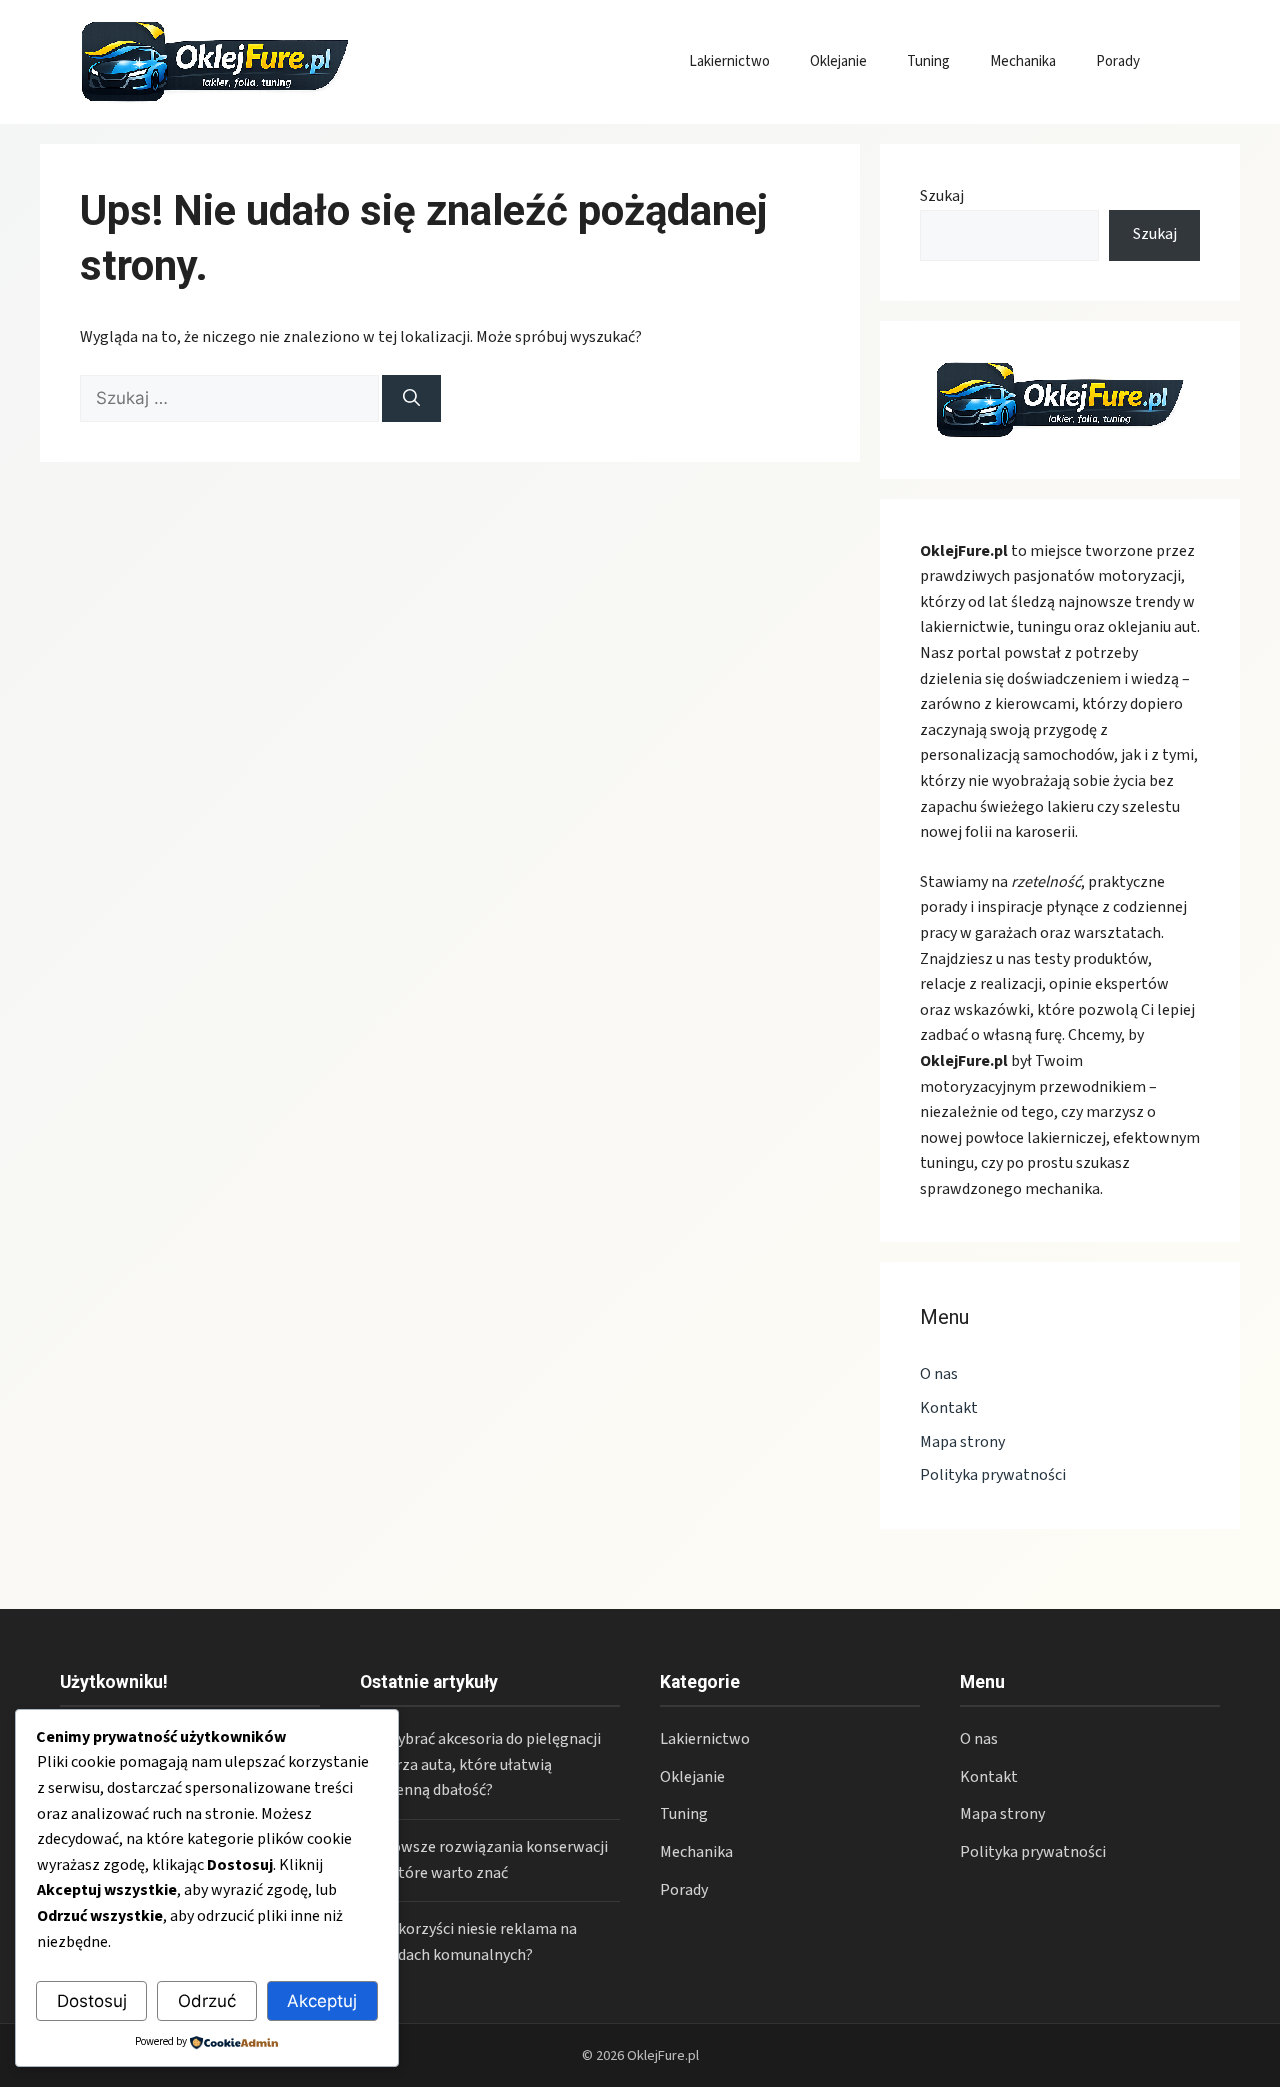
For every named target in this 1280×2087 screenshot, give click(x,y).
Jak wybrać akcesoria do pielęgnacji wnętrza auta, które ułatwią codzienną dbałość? (480, 1764)
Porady (1118, 61)
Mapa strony (962, 1442)
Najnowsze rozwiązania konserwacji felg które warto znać (484, 1860)
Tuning (928, 61)
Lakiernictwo (729, 61)
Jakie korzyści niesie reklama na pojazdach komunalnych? (468, 1942)
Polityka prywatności (993, 1475)
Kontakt (949, 1408)
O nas (939, 1374)
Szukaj (942, 196)
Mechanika (1023, 61)
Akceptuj (322, 2001)
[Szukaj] (411, 399)
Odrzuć (207, 2001)
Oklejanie (838, 61)
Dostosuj (92, 2001)
